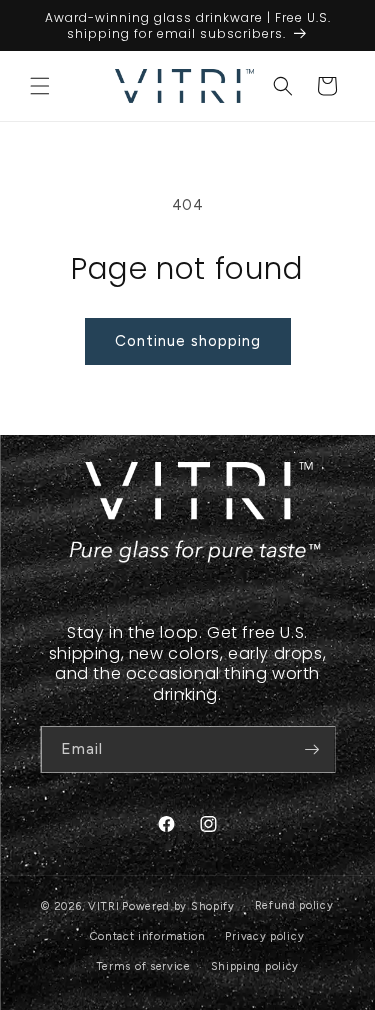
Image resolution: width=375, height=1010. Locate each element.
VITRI (104, 906)
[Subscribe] (312, 749)
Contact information (147, 936)
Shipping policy (255, 966)
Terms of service (143, 966)
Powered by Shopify (178, 906)
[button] (40, 86)
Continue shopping (188, 341)
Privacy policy (264, 936)
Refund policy (294, 905)
